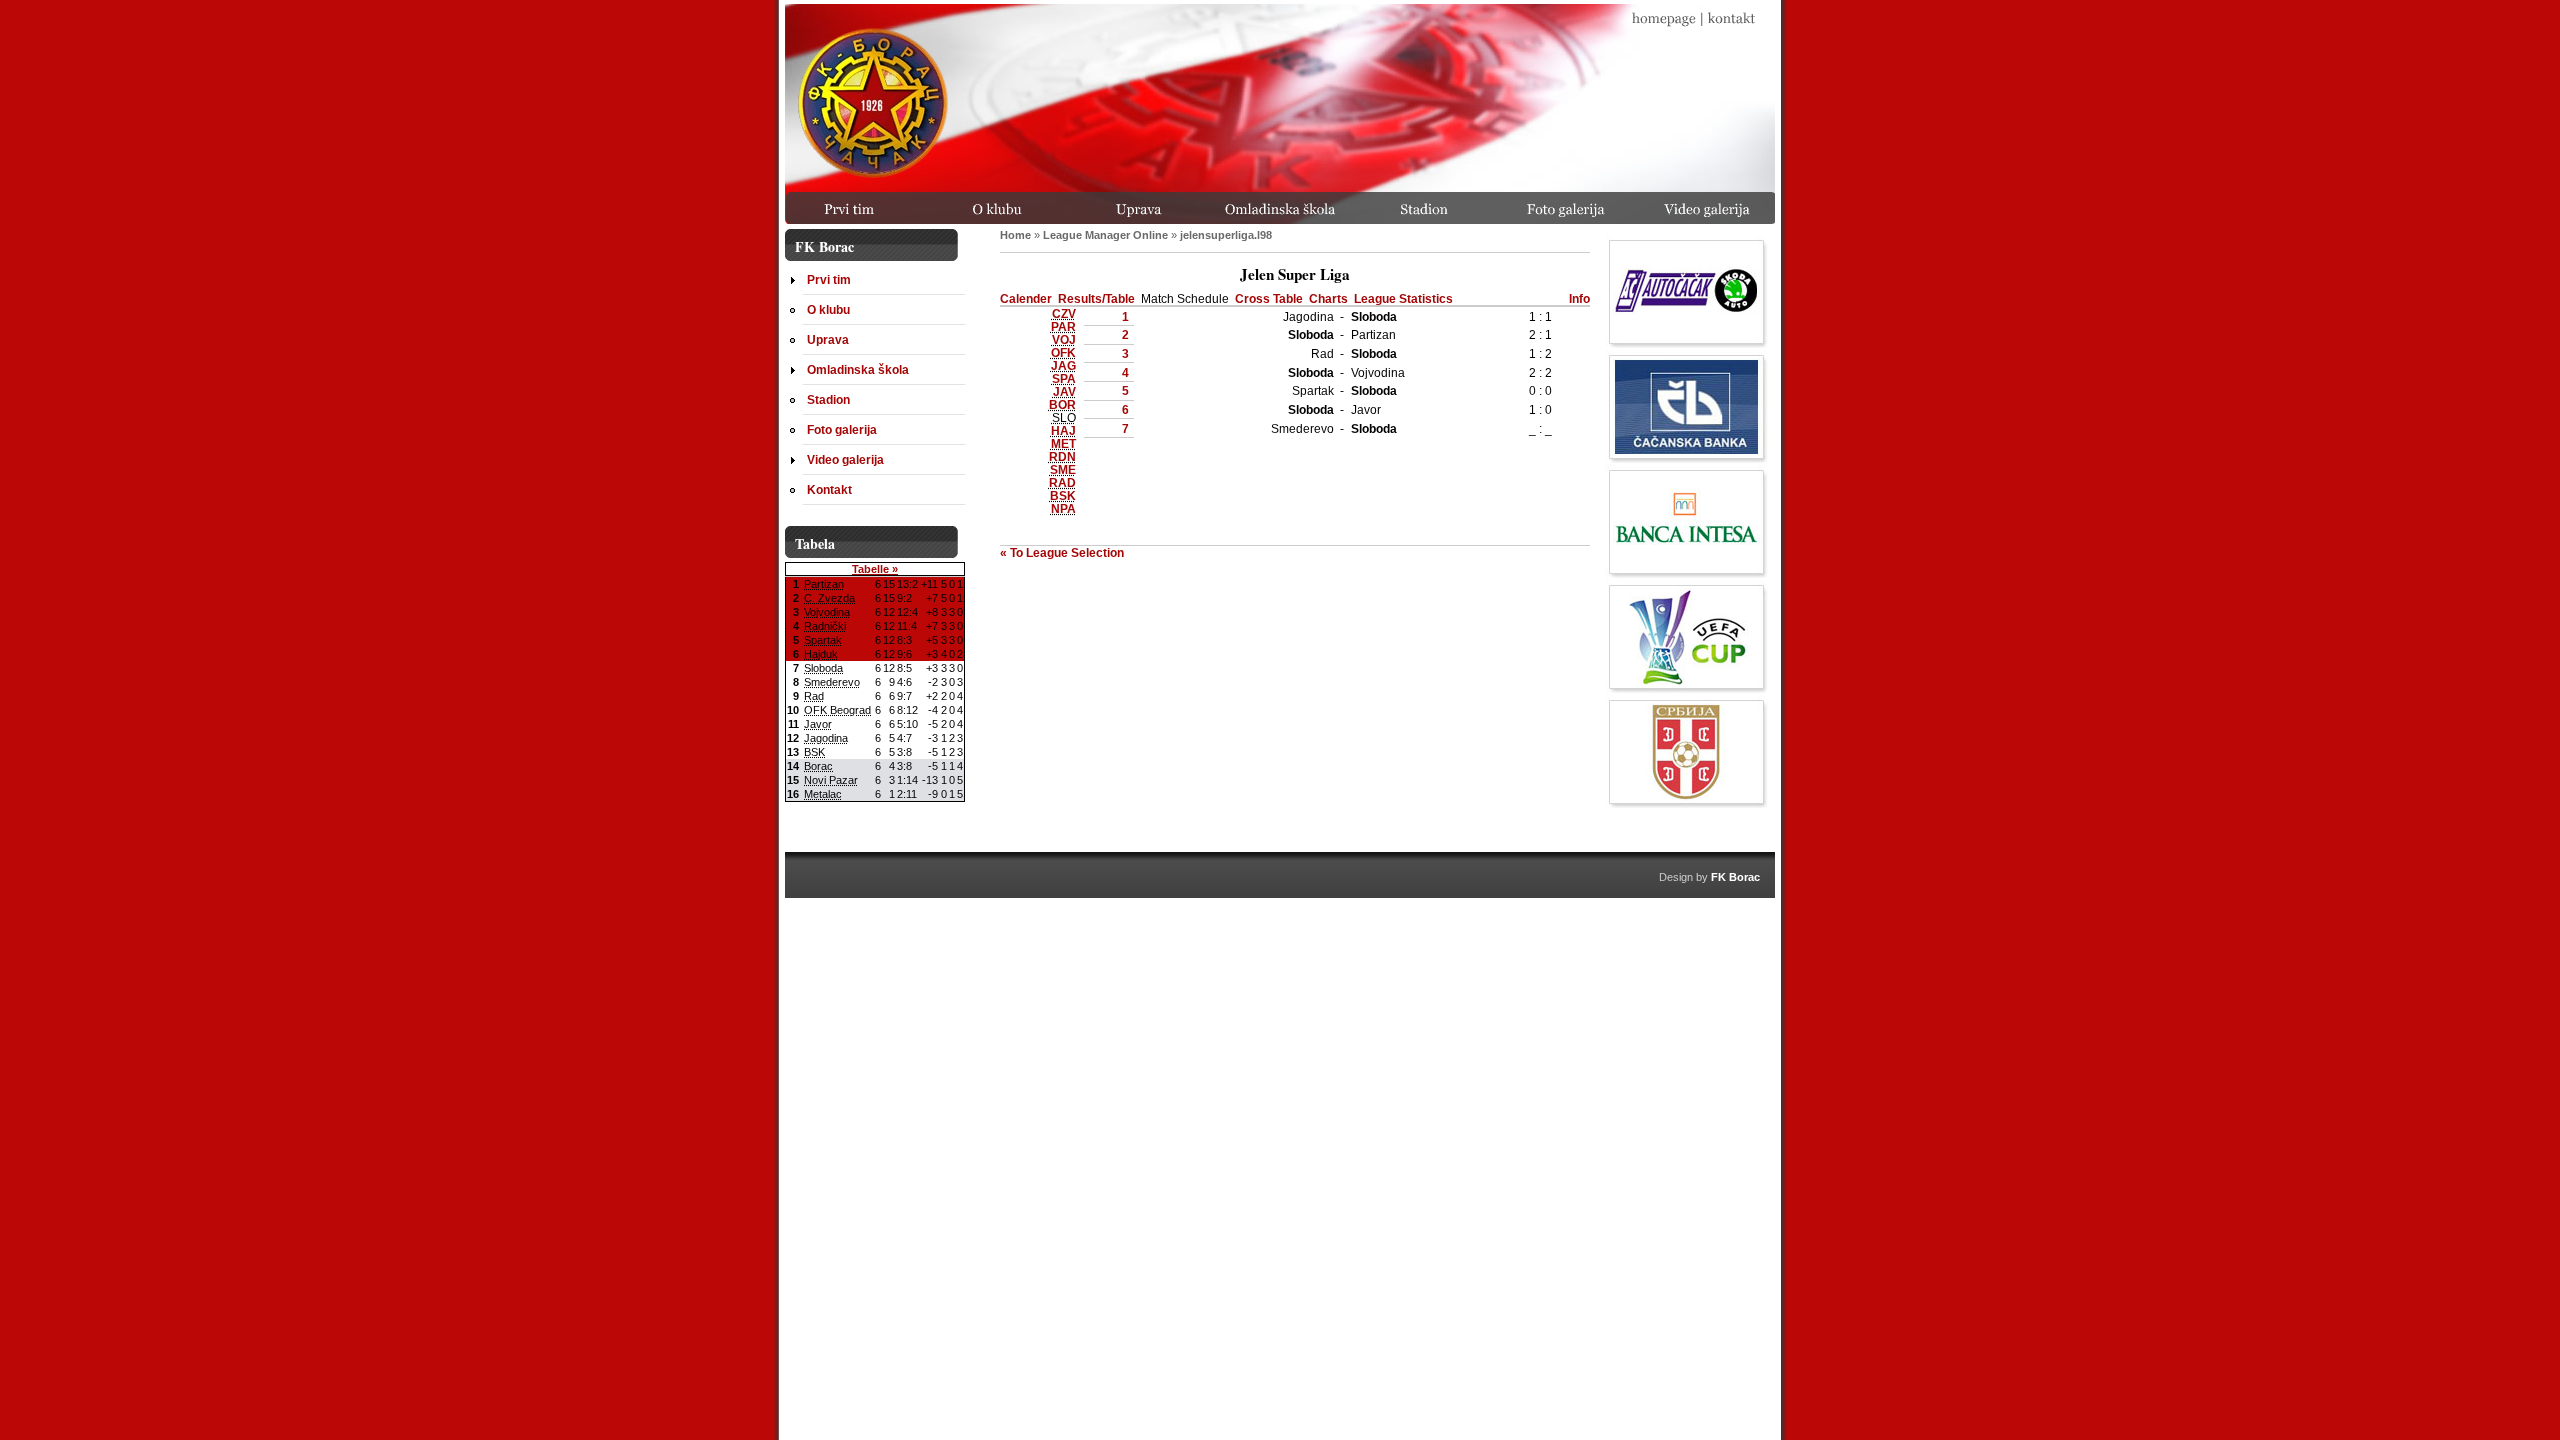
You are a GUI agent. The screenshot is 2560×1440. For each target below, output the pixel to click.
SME (1063, 469)
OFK (1063, 352)
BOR (1062, 404)
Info (1579, 298)
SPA (1064, 378)
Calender (1026, 298)
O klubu (828, 309)
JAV (1064, 391)
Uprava (828, 339)
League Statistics (1403, 298)
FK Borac (1735, 877)
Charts (1328, 298)
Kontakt (829, 489)
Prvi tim (829, 279)
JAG (1063, 365)
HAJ (1063, 430)
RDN (1062, 456)
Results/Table (1096, 298)
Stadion (828, 399)
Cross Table (1269, 298)
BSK (1063, 495)
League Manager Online (1105, 235)
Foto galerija (842, 429)
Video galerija (845, 459)
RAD (1062, 482)
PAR (1063, 326)
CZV (1064, 313)
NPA (1063, 508)
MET (1063, 443)
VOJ (1064, 339)
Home (1015, 235)
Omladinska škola (858, 369)
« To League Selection (1062, 552)
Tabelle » (875, 569)
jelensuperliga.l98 (1226, 235)
